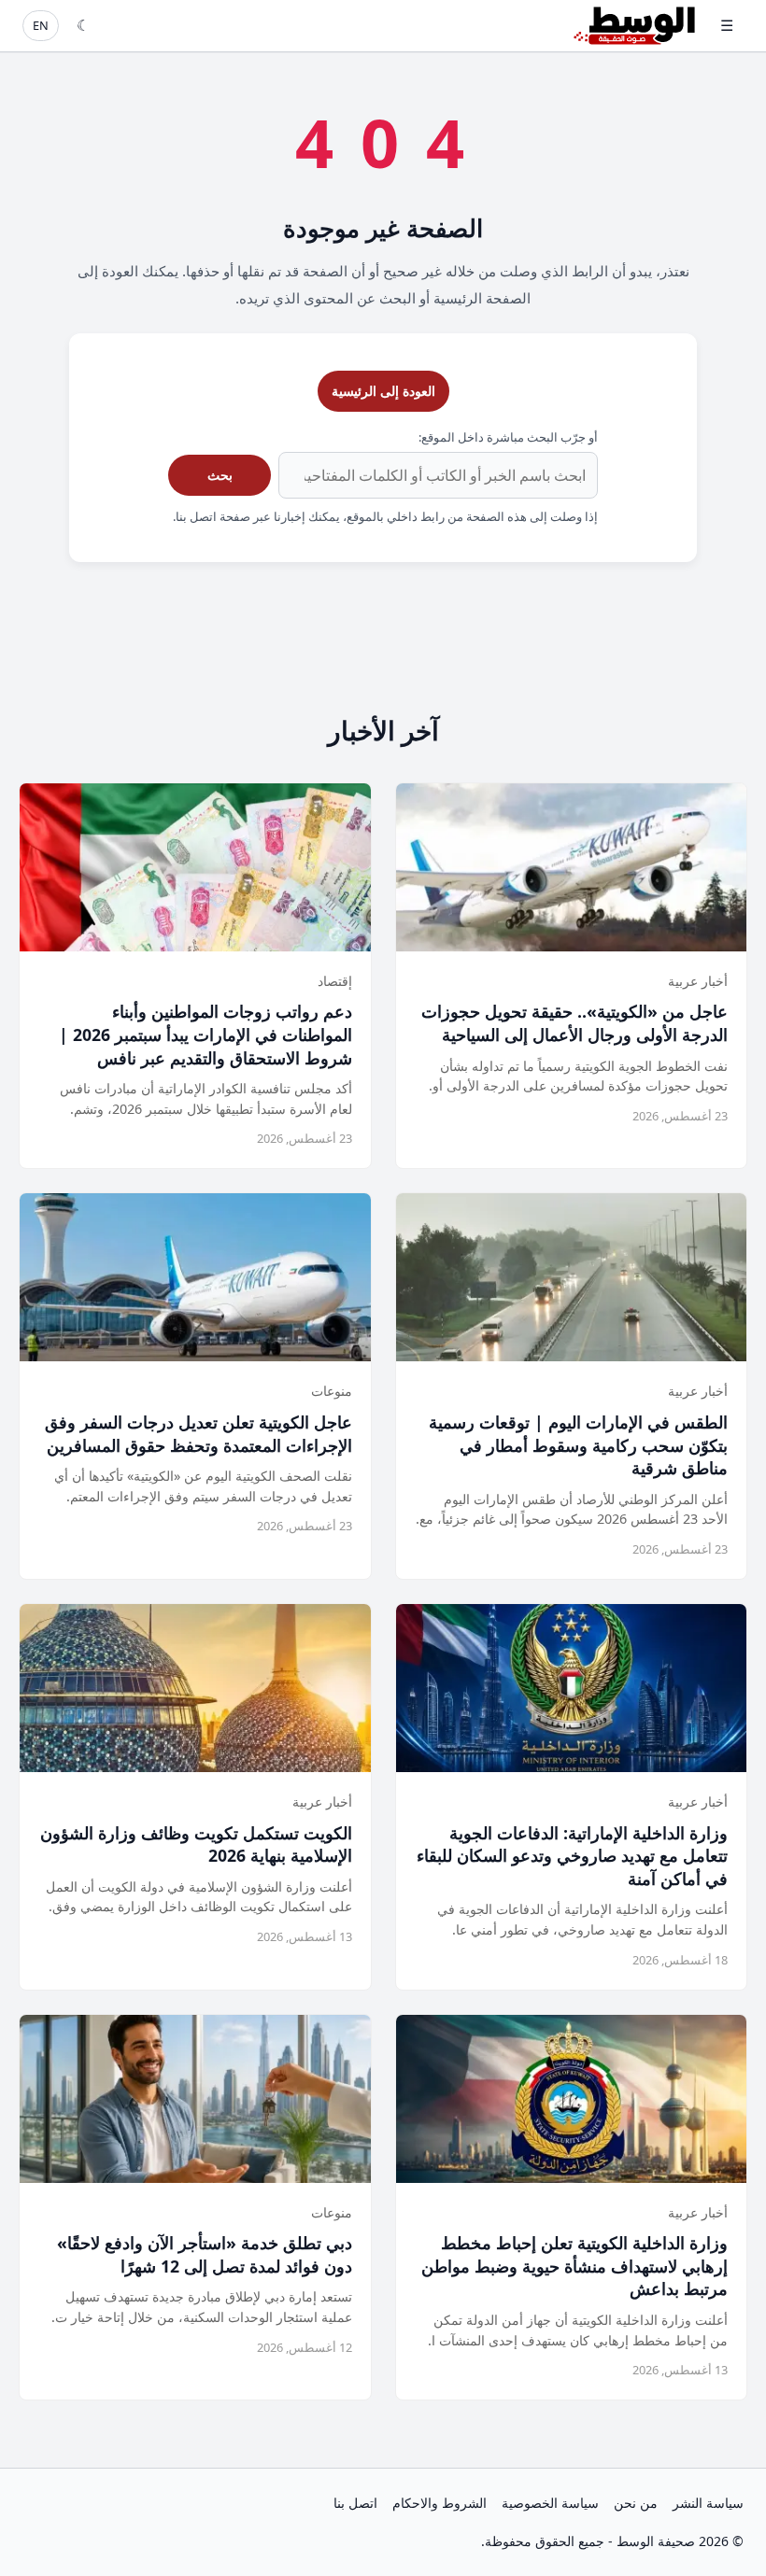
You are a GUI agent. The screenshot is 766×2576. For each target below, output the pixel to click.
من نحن (636, 2503)
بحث (220, 475)
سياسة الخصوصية (550, 2503)
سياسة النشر (708, 2503)
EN (41, 25)
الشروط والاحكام (440, 2503)
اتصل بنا (355, 2503)
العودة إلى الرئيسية (383, 391)
